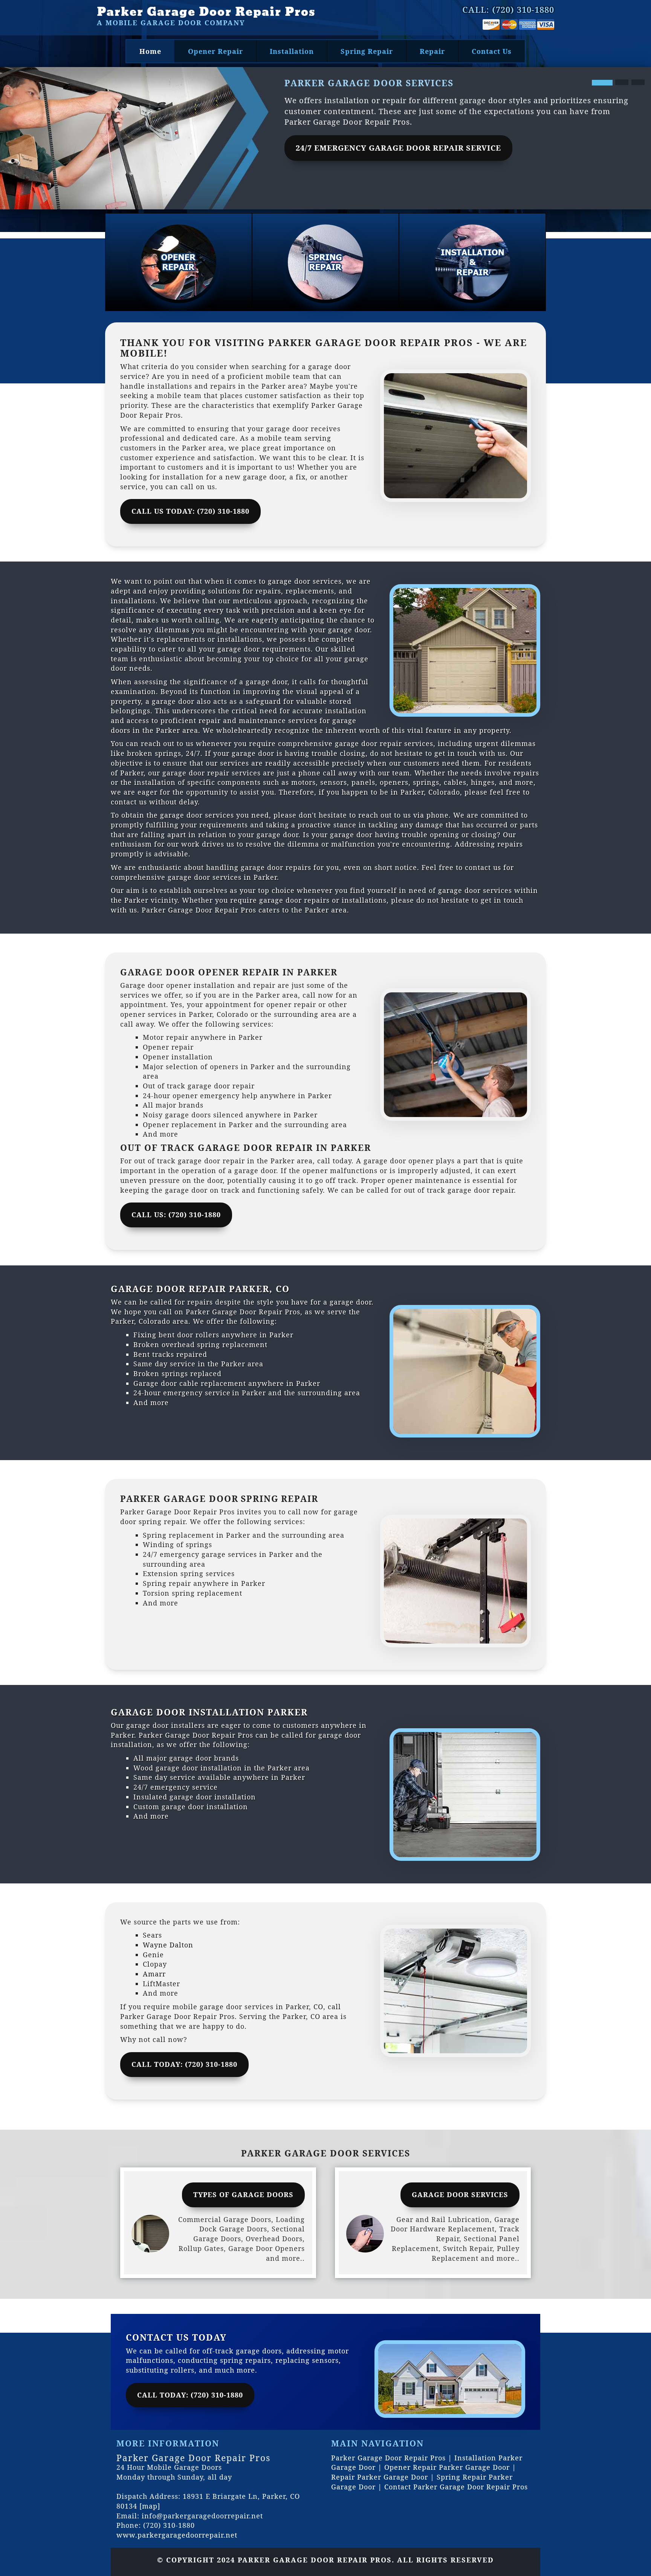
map (150, 2506)
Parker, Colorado (430, 792)
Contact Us (492, 51)
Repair (432, 51)
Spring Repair (367, 51)
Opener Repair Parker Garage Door (447, 2467)
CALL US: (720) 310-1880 (176, 1215)
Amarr (156, 1974)
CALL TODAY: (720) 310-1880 (184, 2064)
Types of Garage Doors (243, 2194)
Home (150, 51)
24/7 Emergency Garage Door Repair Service (398, 148)
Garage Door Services (460, 2194)
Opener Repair (215, 51)
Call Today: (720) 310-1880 (190, 2395)
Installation (292, 51)
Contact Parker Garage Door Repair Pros (456, 2487)
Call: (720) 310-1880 (508, 9)
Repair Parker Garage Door (380, 2477)
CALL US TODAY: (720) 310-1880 (190, 511)
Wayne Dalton (169, 1945)
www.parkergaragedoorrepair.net (177, 2535)
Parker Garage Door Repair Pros (206, 12)
